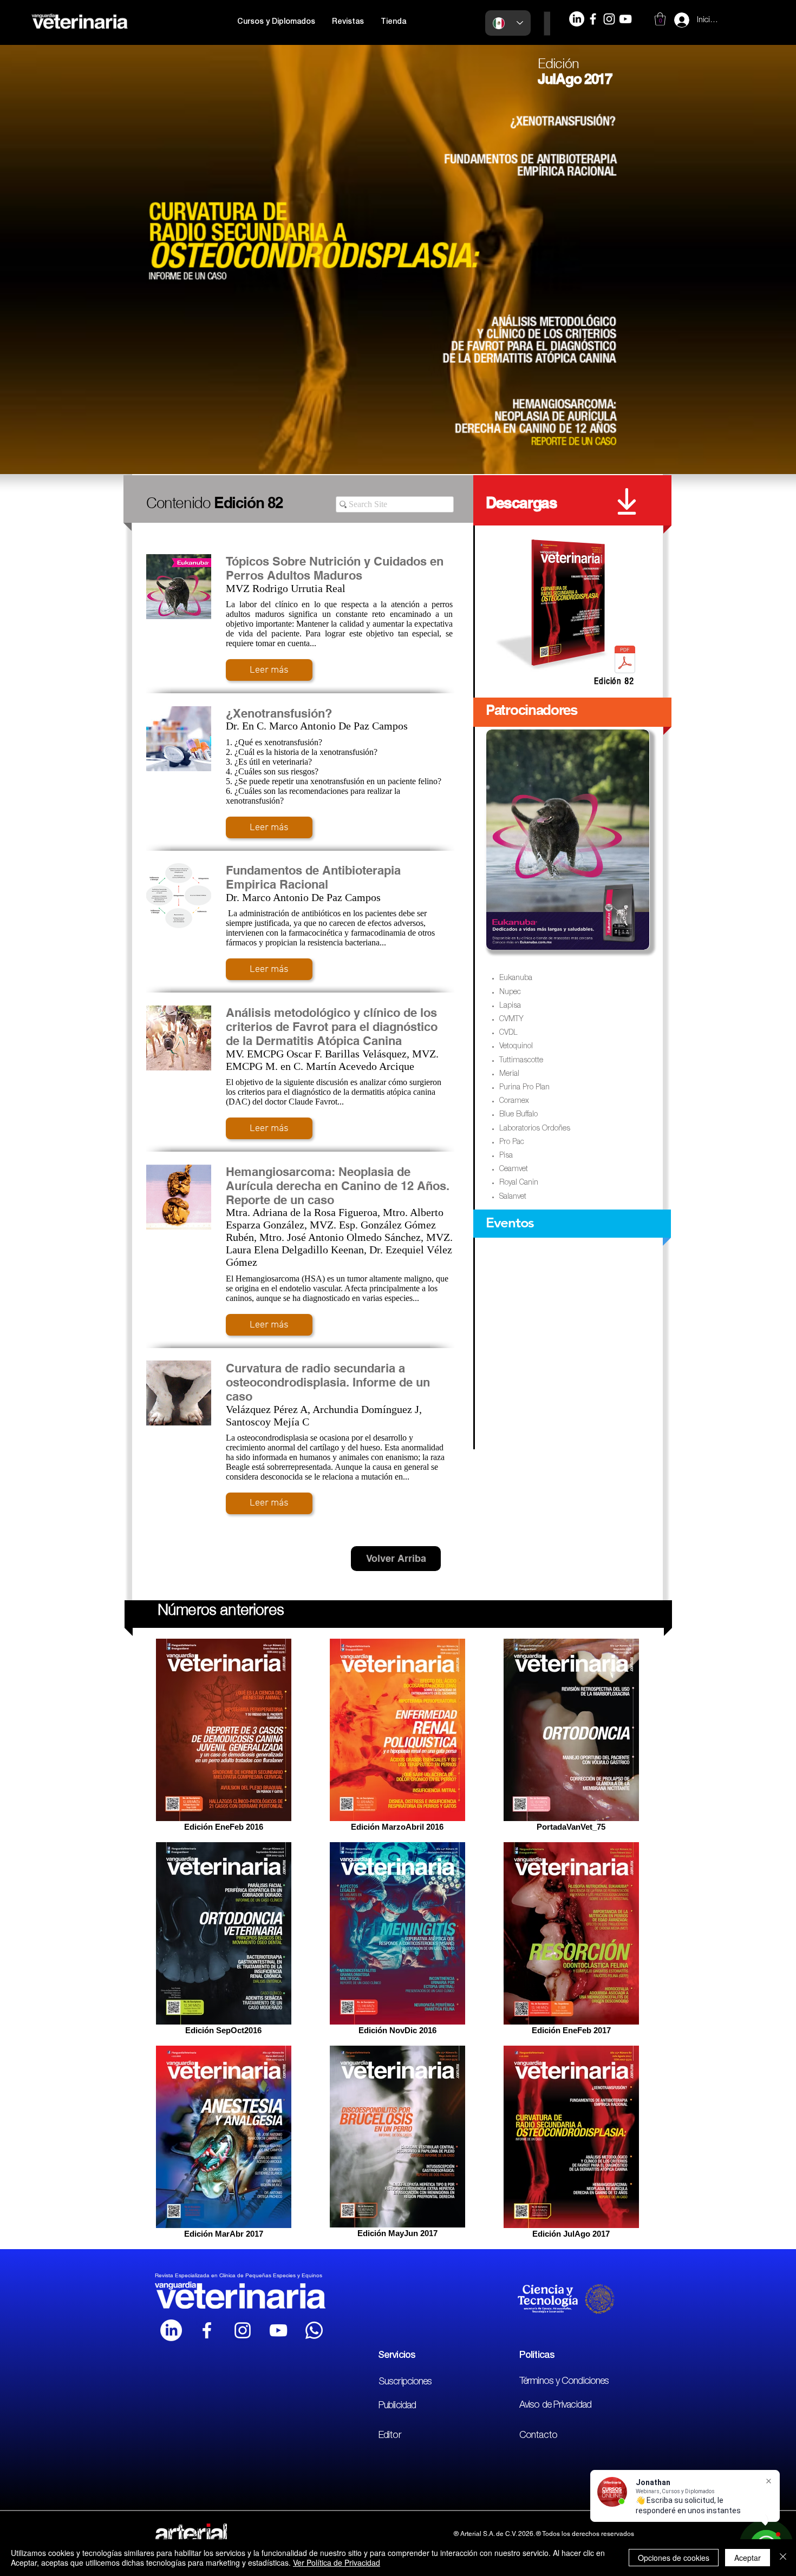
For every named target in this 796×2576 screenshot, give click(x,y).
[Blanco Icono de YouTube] (278, 2330)
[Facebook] (593, 19)
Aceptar (748, 2558)
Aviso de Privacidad (555, 2406)
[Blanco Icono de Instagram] (243, 2330)
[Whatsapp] (314, 2330)
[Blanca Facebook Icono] (207, 2330)
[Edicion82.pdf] (625, 661)
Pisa (506, 1156)
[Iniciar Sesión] (672, 20)
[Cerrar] (783, 2558)
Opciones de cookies (674, 2558)
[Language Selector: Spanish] (508, 23)
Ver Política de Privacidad (337, 2562)
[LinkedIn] (577, 19)
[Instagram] (609, 19)
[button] (276, 22)
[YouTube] (625, 19)
